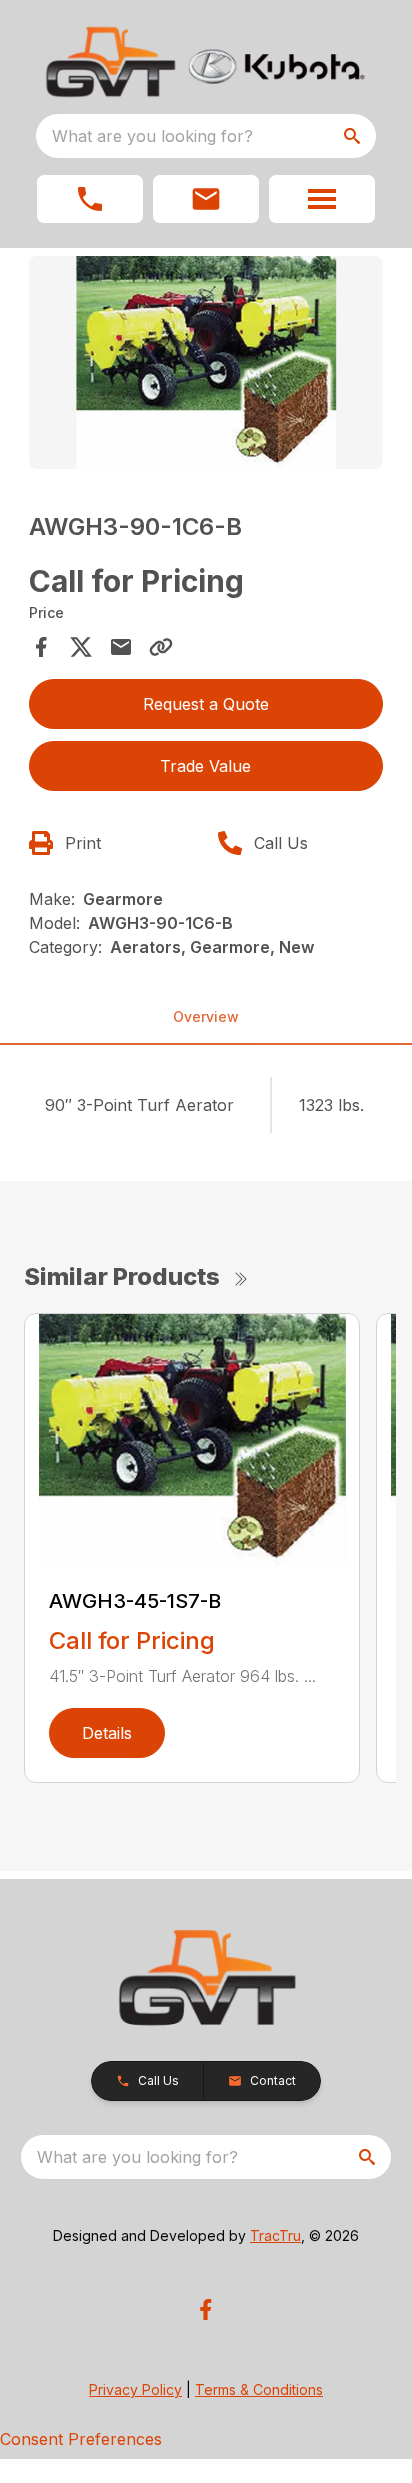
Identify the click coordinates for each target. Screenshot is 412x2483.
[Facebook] (205, 2309)
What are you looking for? (152, 136)
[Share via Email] (121, 647)
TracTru (275, 2235)
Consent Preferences (81, 2439)
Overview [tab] (206, 1016)
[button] (90, 199)
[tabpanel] (206, 365)
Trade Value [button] (205, 766)
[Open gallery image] (206, 362)
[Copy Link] (161, 647)
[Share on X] (81, 647)
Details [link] (107, 1733)
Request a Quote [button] (206, 704)
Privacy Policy (135, 2389)
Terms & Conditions (259, 2389)
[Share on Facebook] (41, 647)
